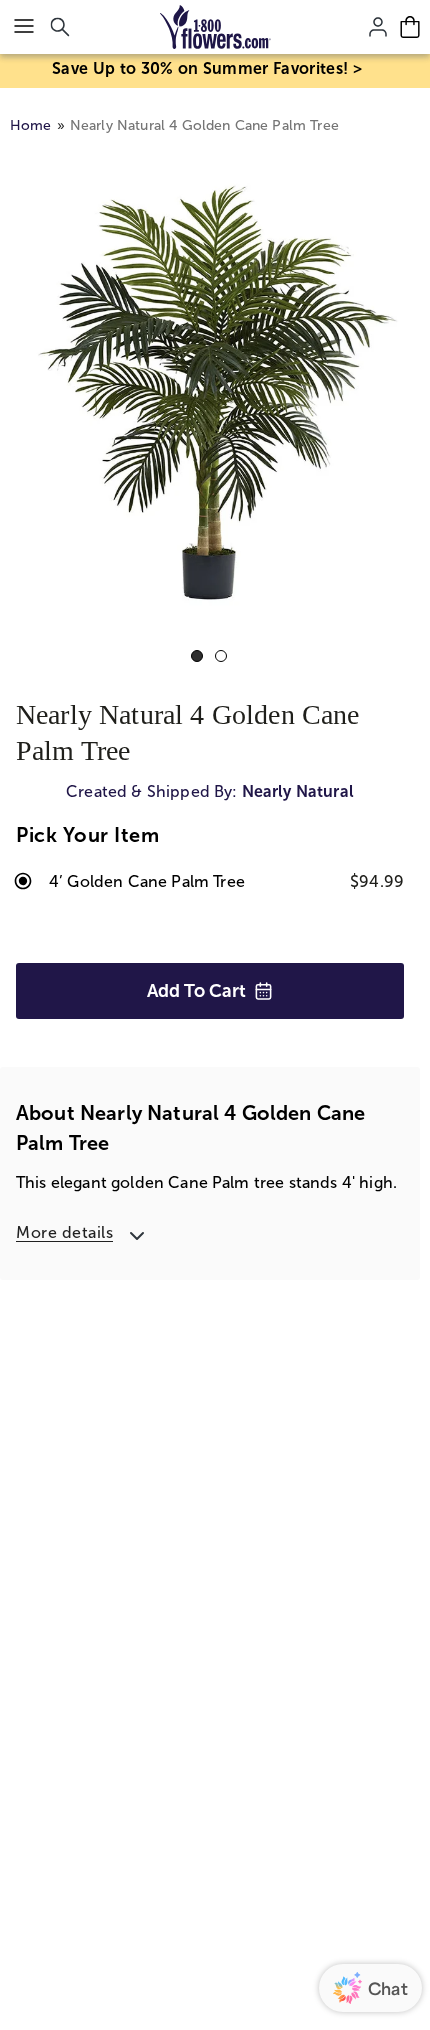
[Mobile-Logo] (215, 27)
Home (31, 125)
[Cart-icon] (410, 27)
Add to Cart (196, 991)
